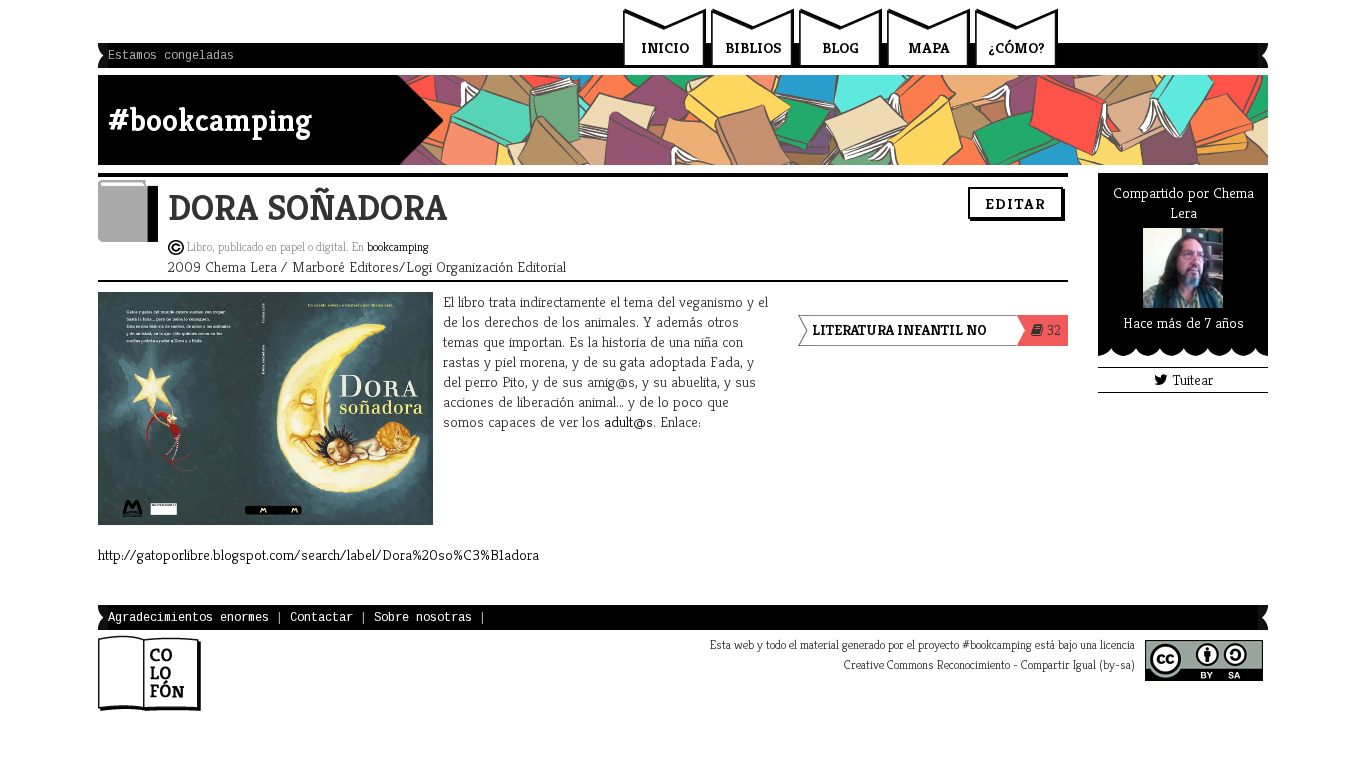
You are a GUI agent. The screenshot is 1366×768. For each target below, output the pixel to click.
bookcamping (398, 246)
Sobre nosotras (423, 618)
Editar (1015, 203)
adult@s (628, 421)
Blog (840, 47)
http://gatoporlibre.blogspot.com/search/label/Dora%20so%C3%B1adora (318, 554)
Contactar (321, 618)
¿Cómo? (1016, 47)
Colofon (149, 673)
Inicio (665, 47)
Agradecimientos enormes (188, 618)
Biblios (753, 47)
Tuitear (1190, 379)
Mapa (929, 47)
